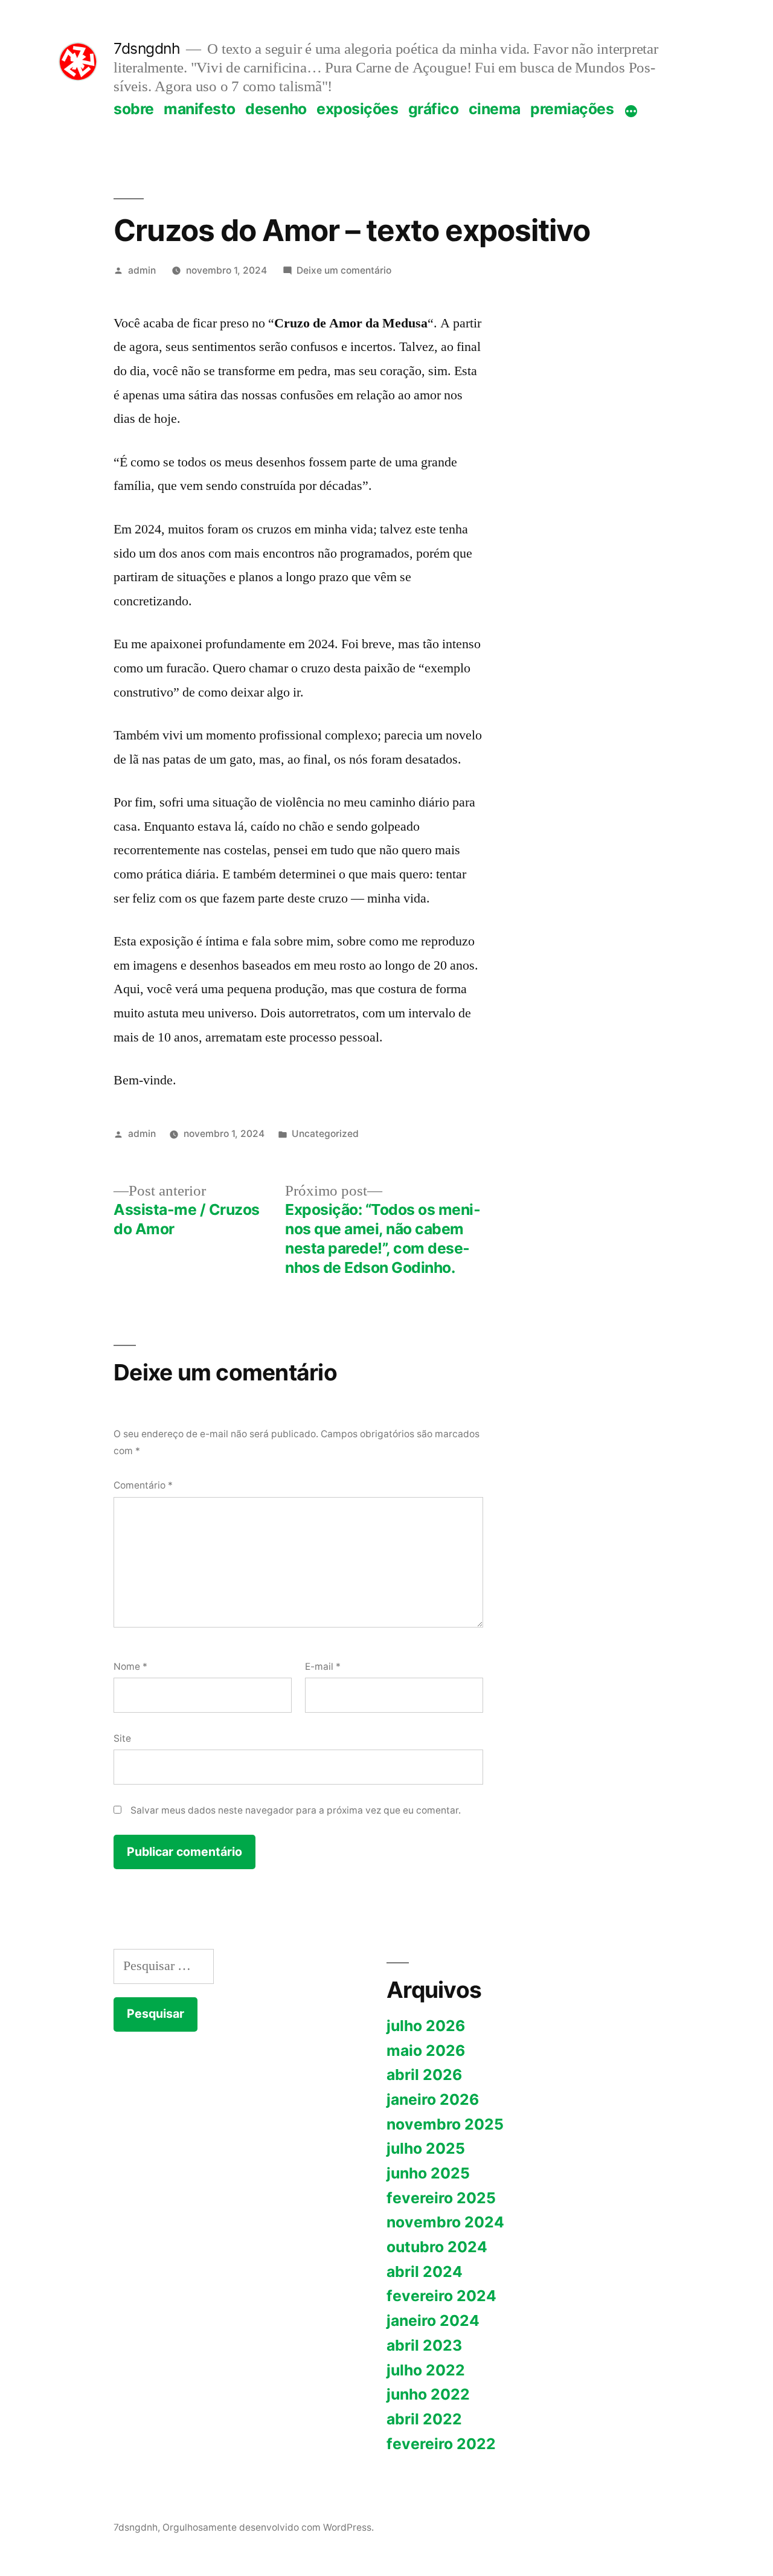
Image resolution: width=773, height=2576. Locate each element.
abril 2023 (424, 2345)
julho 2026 (426, 2026)
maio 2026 (426, 2050)
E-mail (323, 1666)
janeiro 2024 (433, 2320)
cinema (495, 109)
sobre (134, 109)
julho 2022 (426, 2370)
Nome (130, 1666)
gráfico (434, 109)
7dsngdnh (147, 48)
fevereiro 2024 (441, 2296)
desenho (276, 109)
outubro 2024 (437, 2247)
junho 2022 (428, 2394)
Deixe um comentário (344, 270)
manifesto (200, 109)
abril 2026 (424, 2075)
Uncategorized (325, 1134)
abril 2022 (424, 2419)
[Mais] (631, 111)
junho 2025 (428, 2173)
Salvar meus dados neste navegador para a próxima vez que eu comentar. (296, 1810)
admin (142, 270)
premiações (572, 109)
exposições (357, 109)
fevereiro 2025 (441, 2198)
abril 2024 (425, 2272)
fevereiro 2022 (441, 2444)
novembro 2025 (445, 2124)
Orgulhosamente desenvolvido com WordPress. (268, 2527)
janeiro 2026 (433, 2099)
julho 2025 (426, 2148)
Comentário (143, 1485)
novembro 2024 (445, 2222)
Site (122, 1738)
